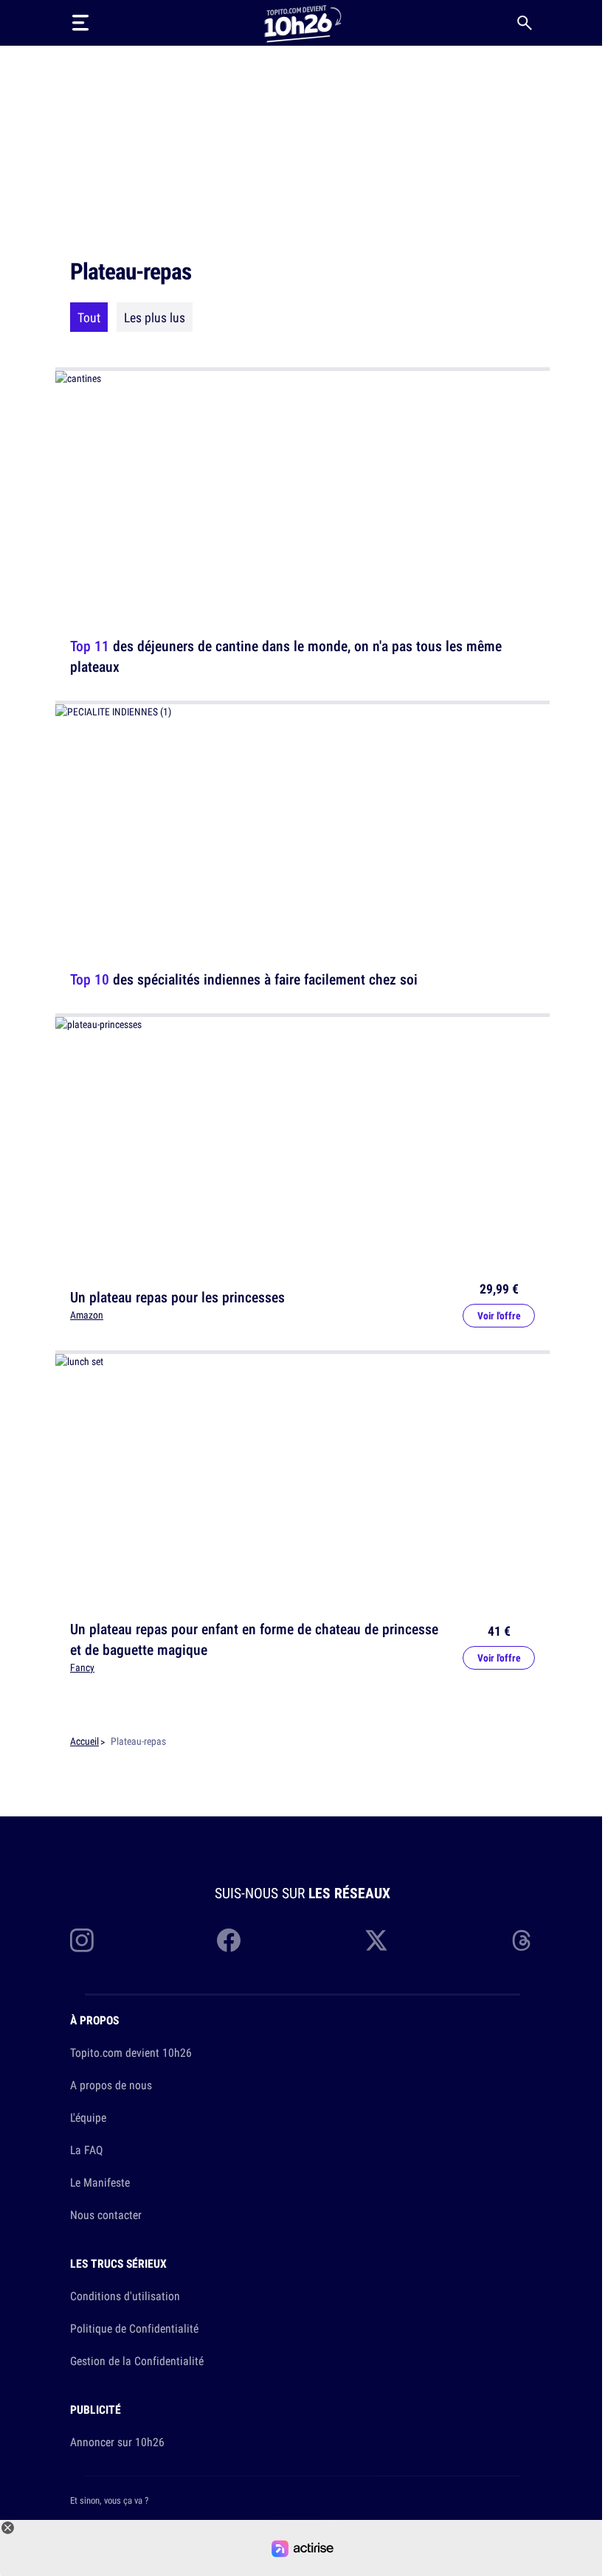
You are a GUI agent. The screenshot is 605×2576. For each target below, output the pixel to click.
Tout (89, 317)
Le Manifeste (100, 2182)
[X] (376, 1940)
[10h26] (302, 22)
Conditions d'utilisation (125, 2296)
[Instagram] (82, 1940)
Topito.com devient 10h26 (131, 2052)
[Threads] (523, 1940)
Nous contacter (106, 2215)
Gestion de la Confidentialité (137, 2361)
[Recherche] (525, 23)
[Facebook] (229, 1940)
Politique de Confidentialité (134, 2328)
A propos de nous (111, 2085)
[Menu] (80, 23)
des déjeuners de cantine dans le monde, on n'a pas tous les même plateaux (286, 656)
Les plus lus (155, 317)
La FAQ (86, 2150)
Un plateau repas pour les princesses (177, 1296)
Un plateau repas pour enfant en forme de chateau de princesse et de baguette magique (254, 1639)
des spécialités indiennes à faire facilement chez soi (244, 979)
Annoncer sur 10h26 (117, 2442)
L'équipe (88, 2117)
